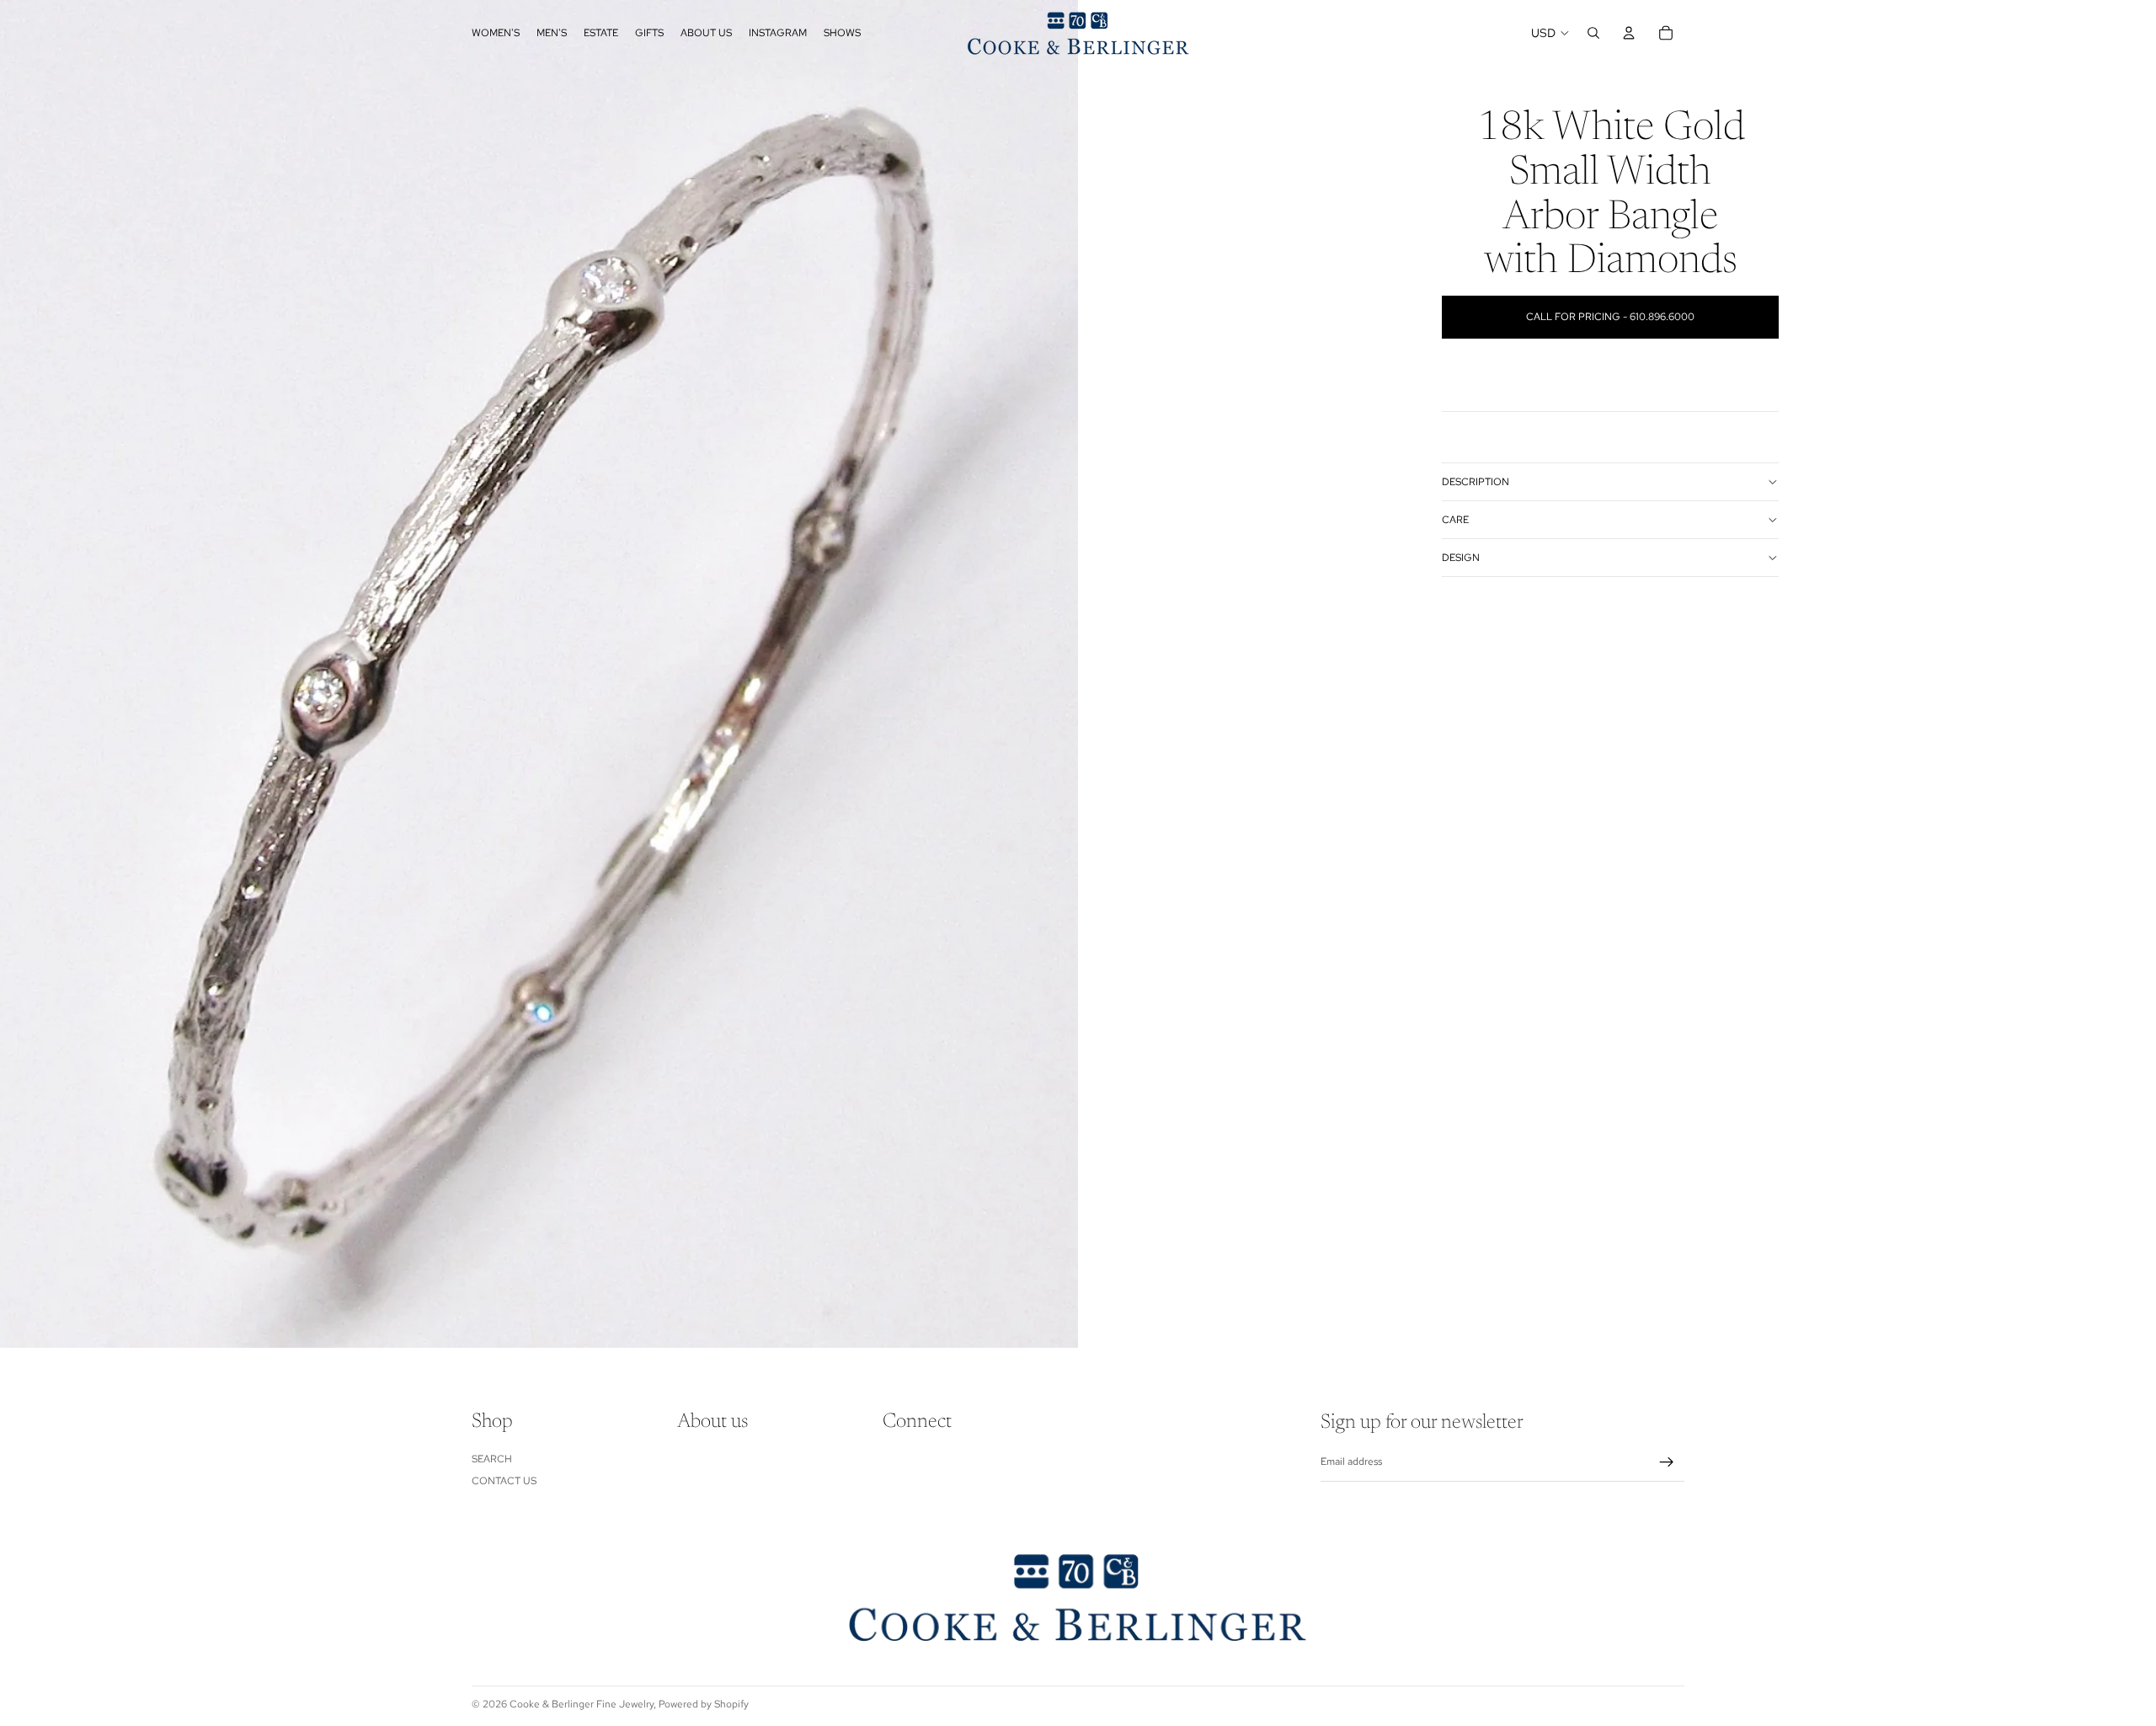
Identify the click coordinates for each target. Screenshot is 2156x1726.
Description (1476, 482)
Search (492, 1459)
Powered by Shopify (704, 1704)
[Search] (1593, 33)
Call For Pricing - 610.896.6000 (1610, 317)
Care (1455, 520)
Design (1461, 558)
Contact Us (504, 1481)
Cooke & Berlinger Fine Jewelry (582, 1704)
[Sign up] (1667, 1462)
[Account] (1629, 33)
